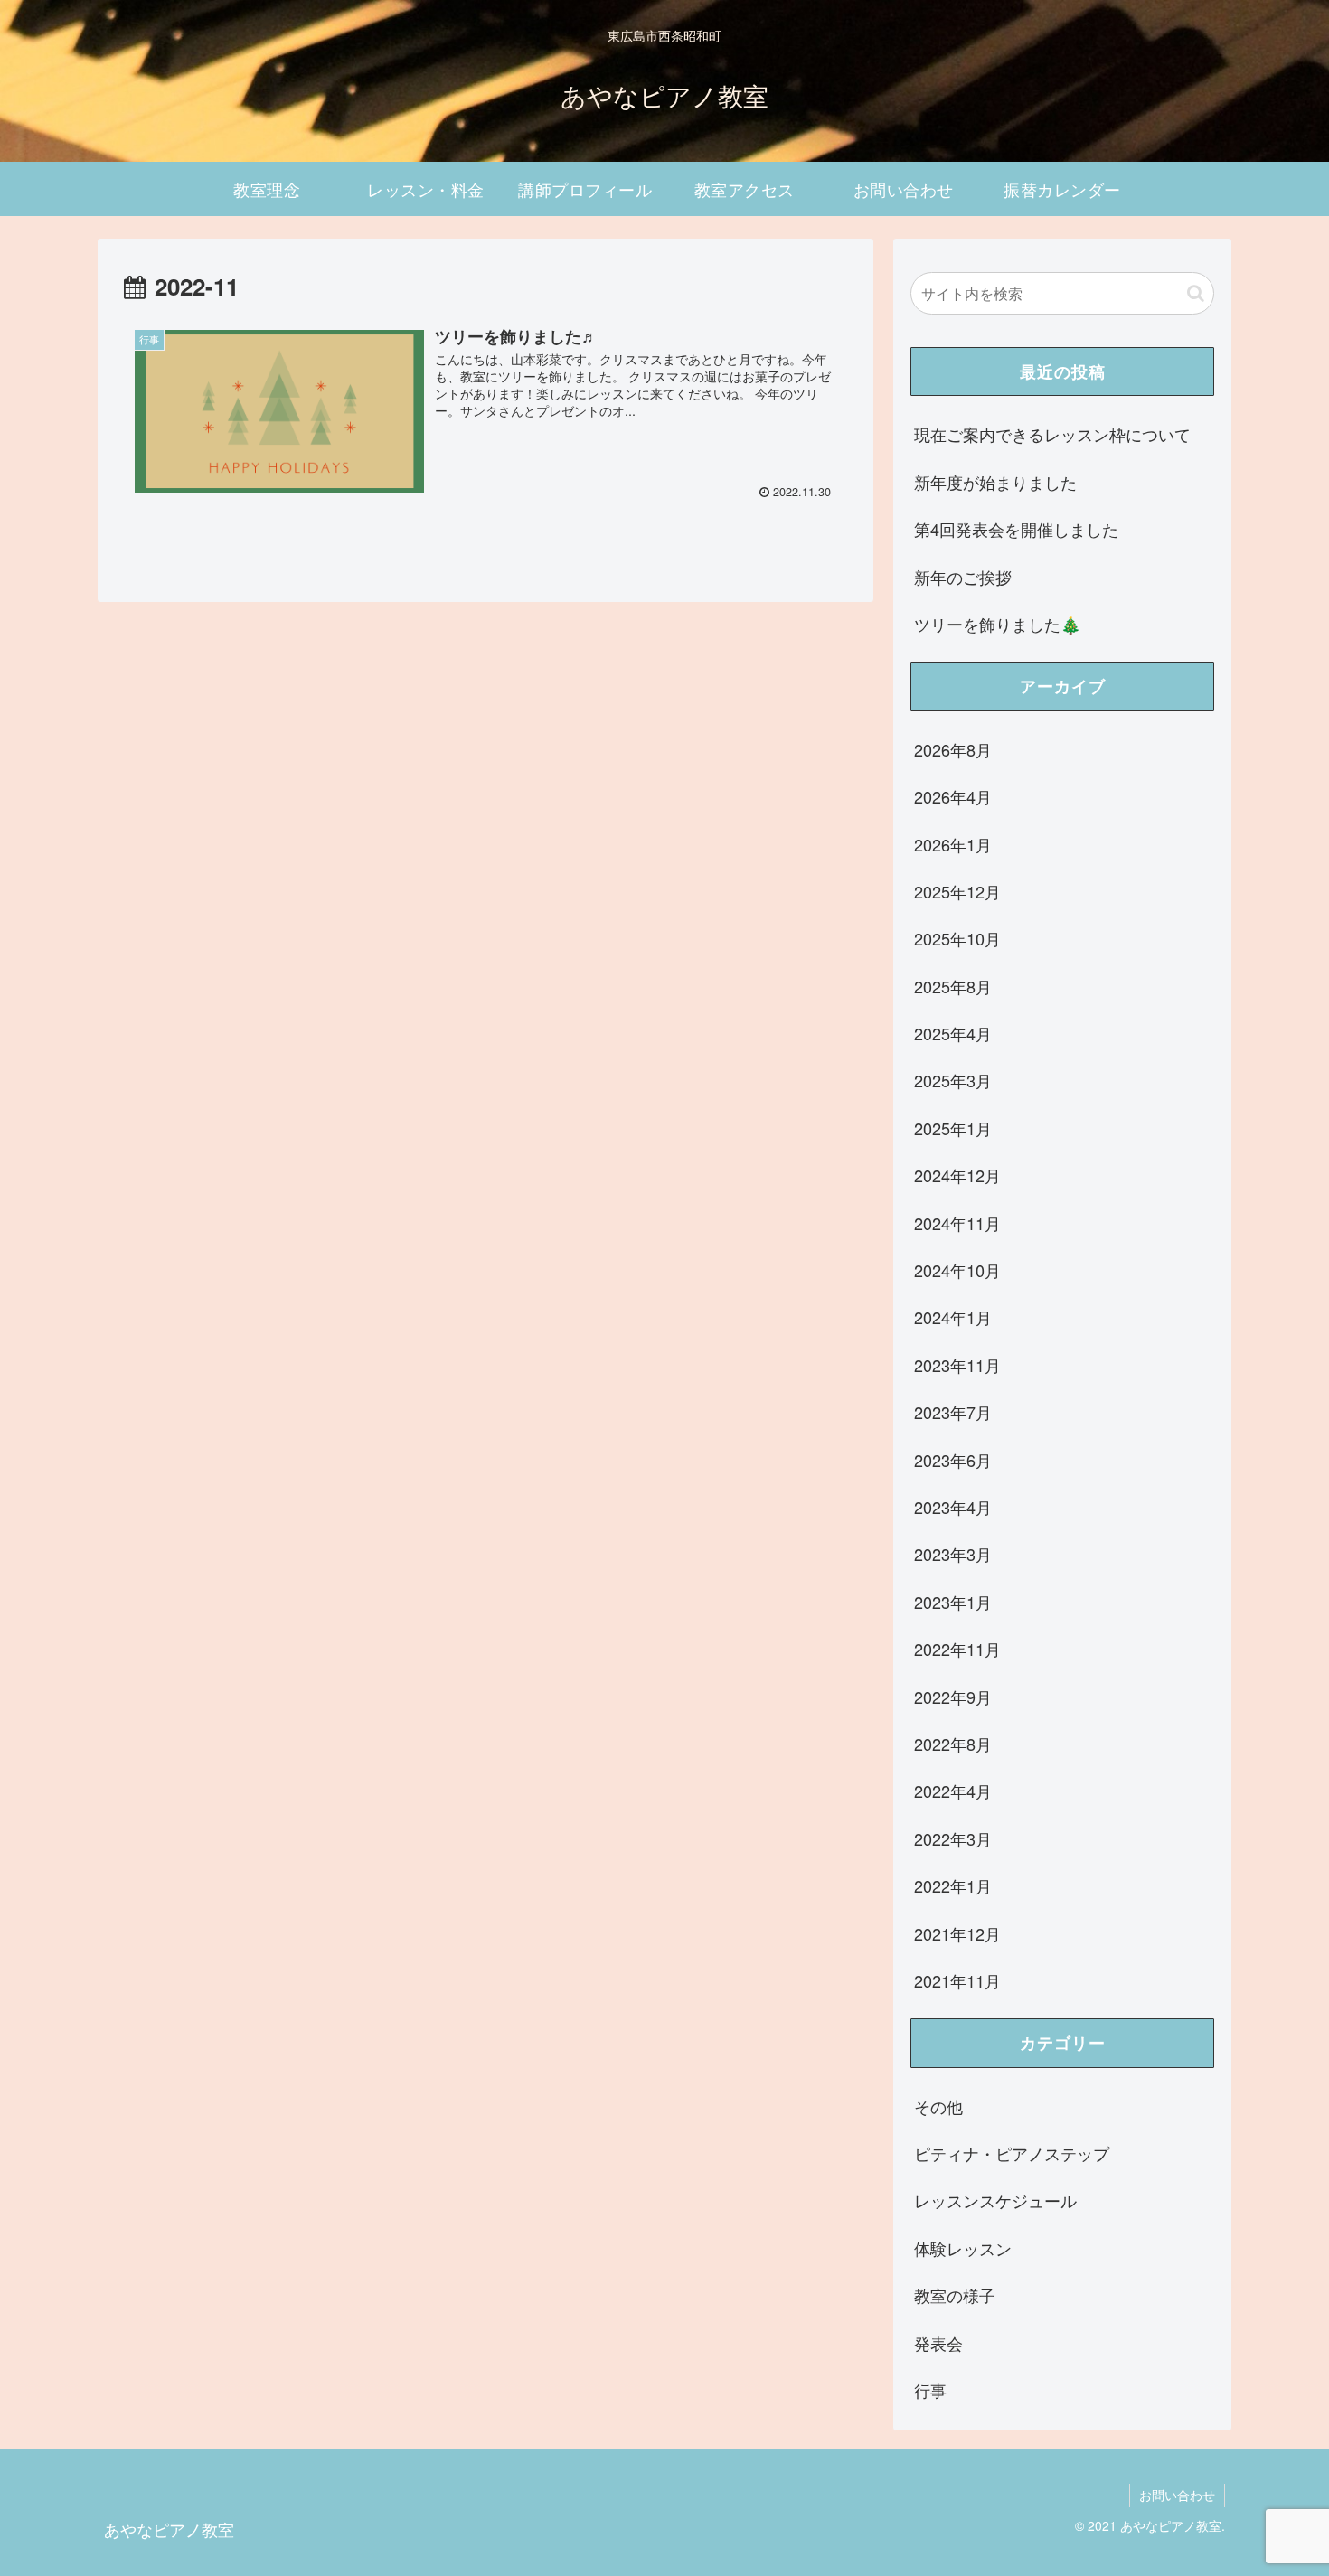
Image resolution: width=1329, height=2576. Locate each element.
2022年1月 (953, 1885)
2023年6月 (953, 1460)
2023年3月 (953, 1554)
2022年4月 (953, 1791)
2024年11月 (957, 1223)
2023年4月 (953, 1507)
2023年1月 (953, 1602)
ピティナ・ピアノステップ (1012, 2153)
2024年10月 (957, 1270)
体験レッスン (963, 2248)
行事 (930, 2390)
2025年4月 (953, 1033)
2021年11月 (957, 1980)
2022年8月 (953, 1744)
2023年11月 (957, 1365)
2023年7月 (953, 1412)
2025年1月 (953, 1128)
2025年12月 (957, 891)
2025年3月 (953, 1080)
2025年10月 (957, 938)
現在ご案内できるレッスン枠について (1052, 434)
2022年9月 (953, 1697)
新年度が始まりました (995, 482)
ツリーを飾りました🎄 (997, 624)
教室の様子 (955, 2295)
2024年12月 (957, 1175)
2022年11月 (957, 1649)
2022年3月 (953, 1838)
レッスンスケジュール (995, 2200)
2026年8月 (953, 749)
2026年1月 (953, 844)
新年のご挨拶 (963, 577)
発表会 (938, 2343)
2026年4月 (953, 796)
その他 (938, 2106)
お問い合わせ (1177, 2495)
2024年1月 (953, 1317)
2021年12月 (957, 1933)
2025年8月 (953, 986)
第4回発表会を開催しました (1016, 529)
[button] (1196, 293)
